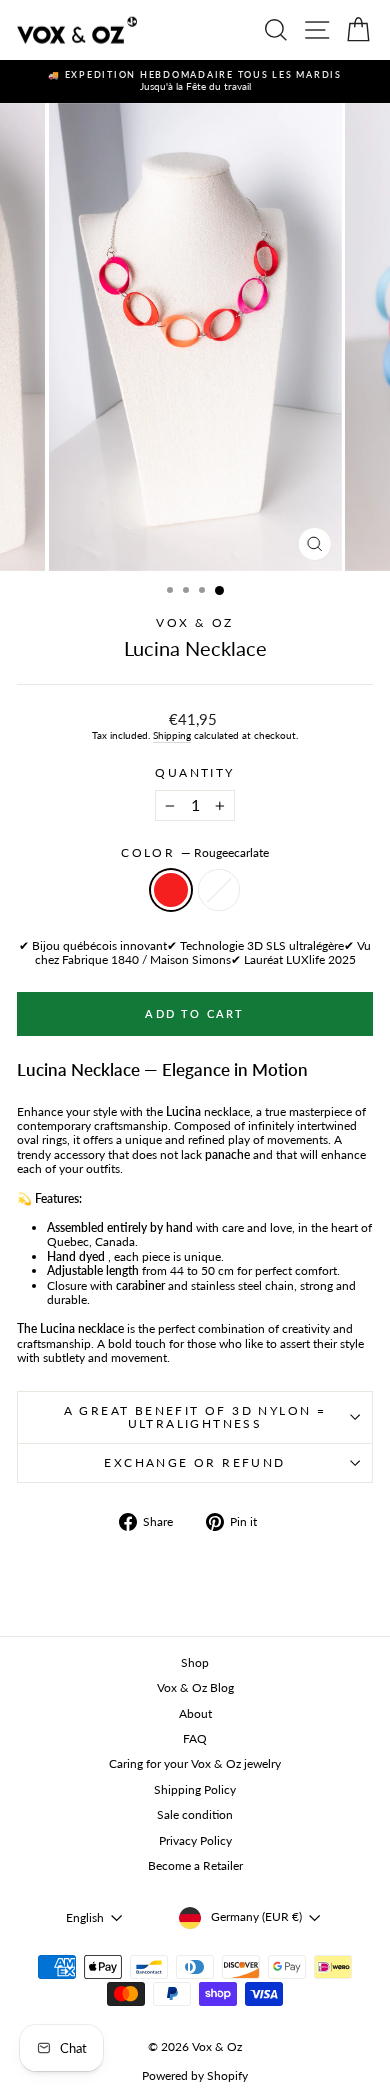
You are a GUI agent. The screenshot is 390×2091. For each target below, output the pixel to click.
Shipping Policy (195, 1789)
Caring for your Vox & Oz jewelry (195, 1763)
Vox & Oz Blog (195, 1687)
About (195, 1713)
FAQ (195, 1738)
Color (194, 853)
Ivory (219, 890)
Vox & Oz (194, 622)
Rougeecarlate (171, 890)
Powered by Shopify (195, 2075)
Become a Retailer (195, 1865)
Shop (195, 1662)
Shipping (172, 735)
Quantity (194, 773)
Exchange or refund (194, 1462)
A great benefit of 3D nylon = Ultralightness (195, 1417)
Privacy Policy (195, 1840)
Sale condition (195, 1814)
